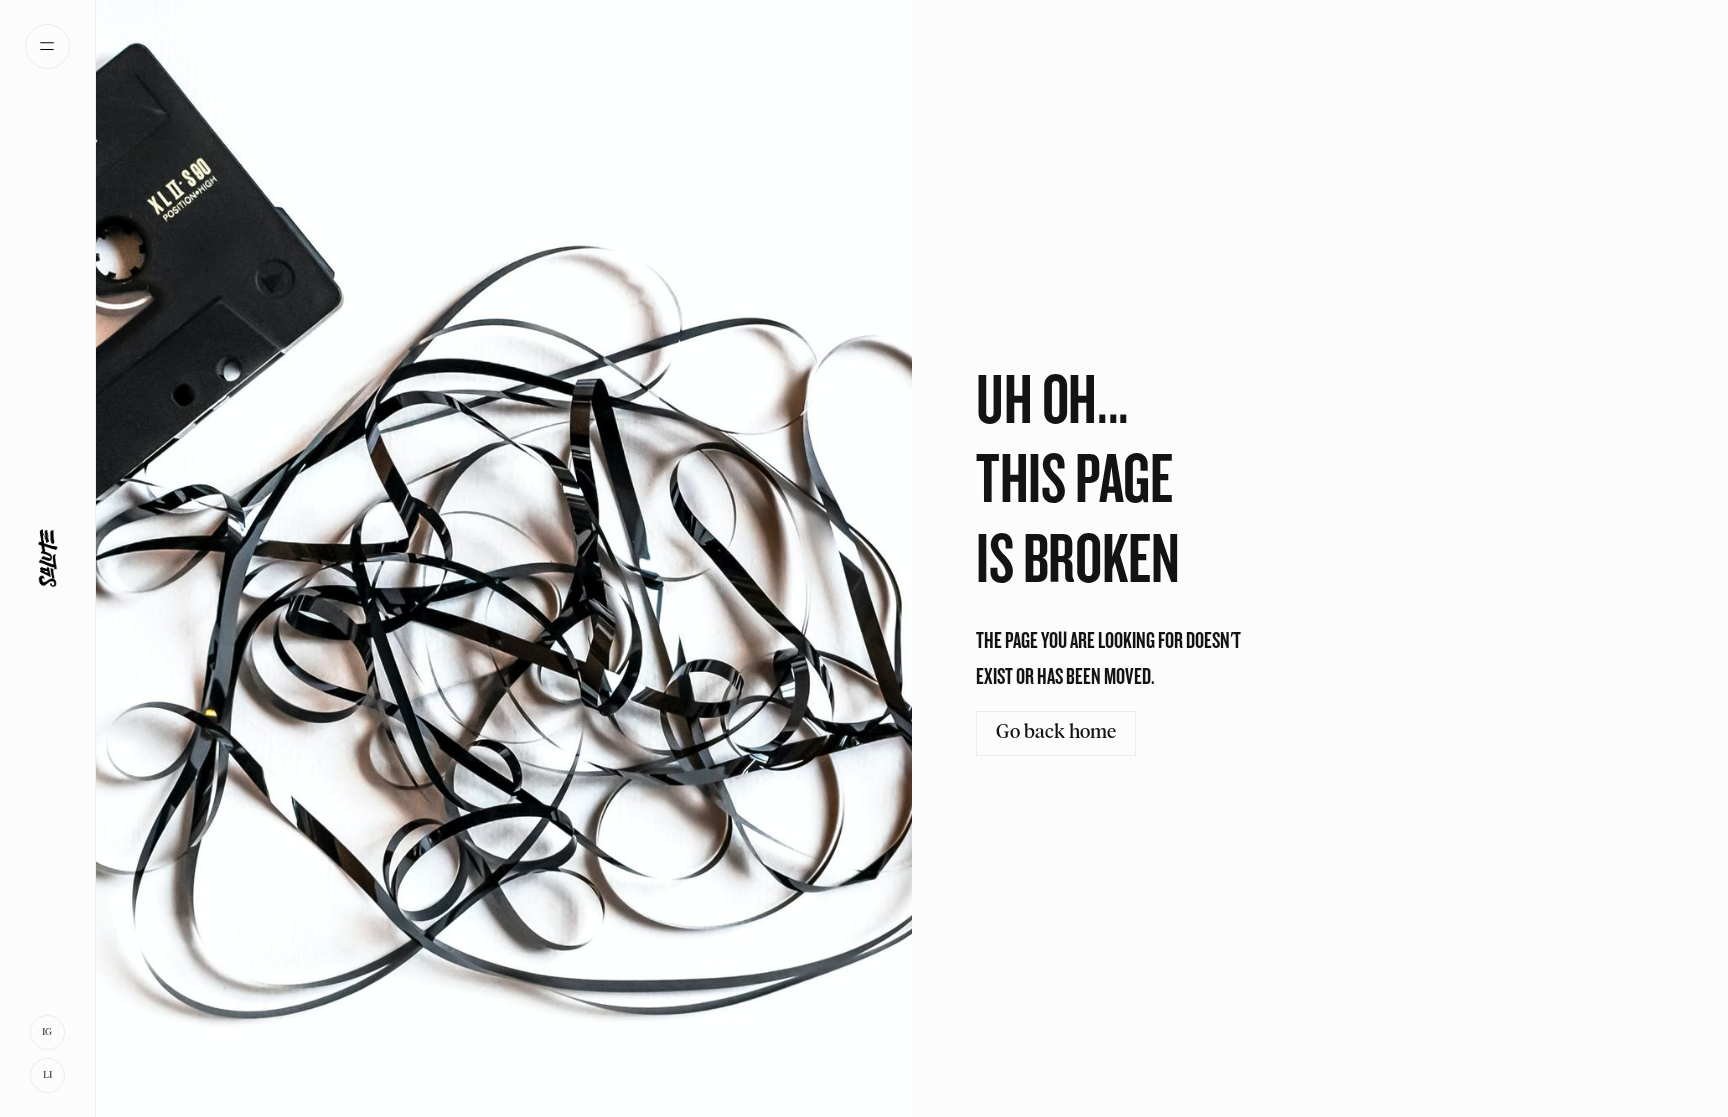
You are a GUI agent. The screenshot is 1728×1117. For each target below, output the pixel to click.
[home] (47, 559)
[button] (47, 46)
